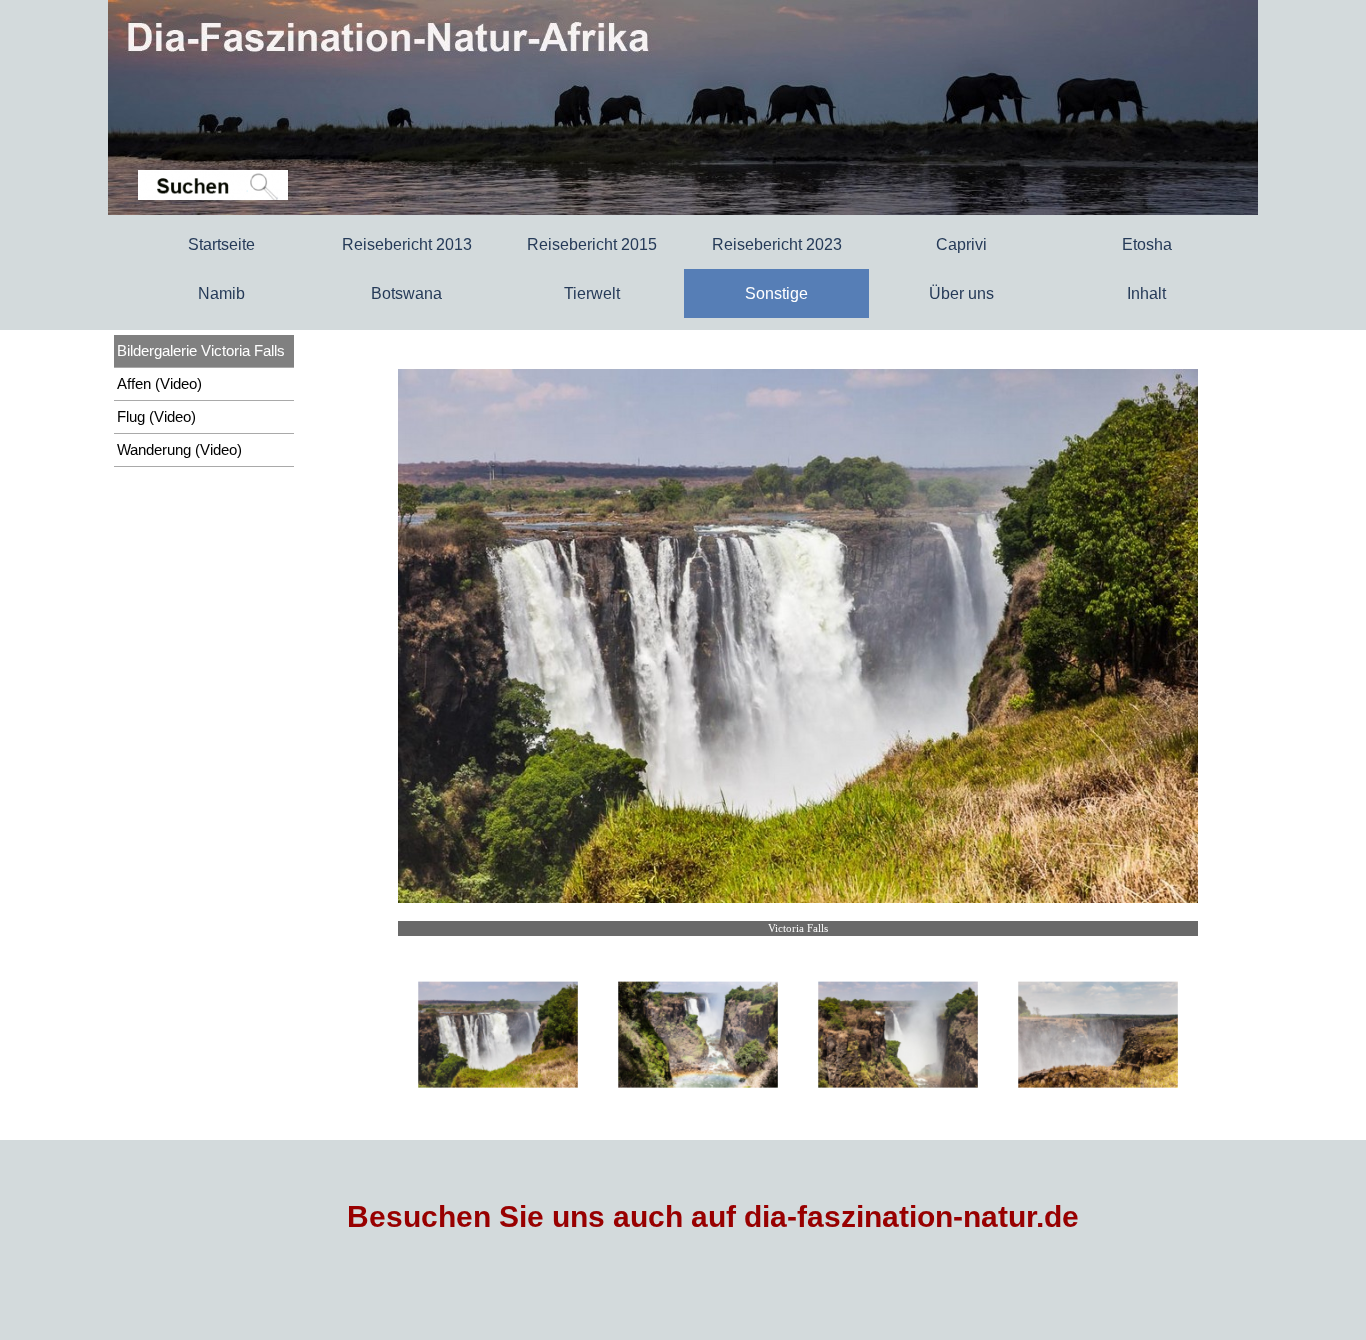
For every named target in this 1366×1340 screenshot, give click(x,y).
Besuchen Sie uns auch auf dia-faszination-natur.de (713, 1216)
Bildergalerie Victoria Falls (201, 351)
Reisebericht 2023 (777, 244)
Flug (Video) (156, 417)
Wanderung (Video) (179, 450)
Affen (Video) (159, 384)
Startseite (221, 244)
